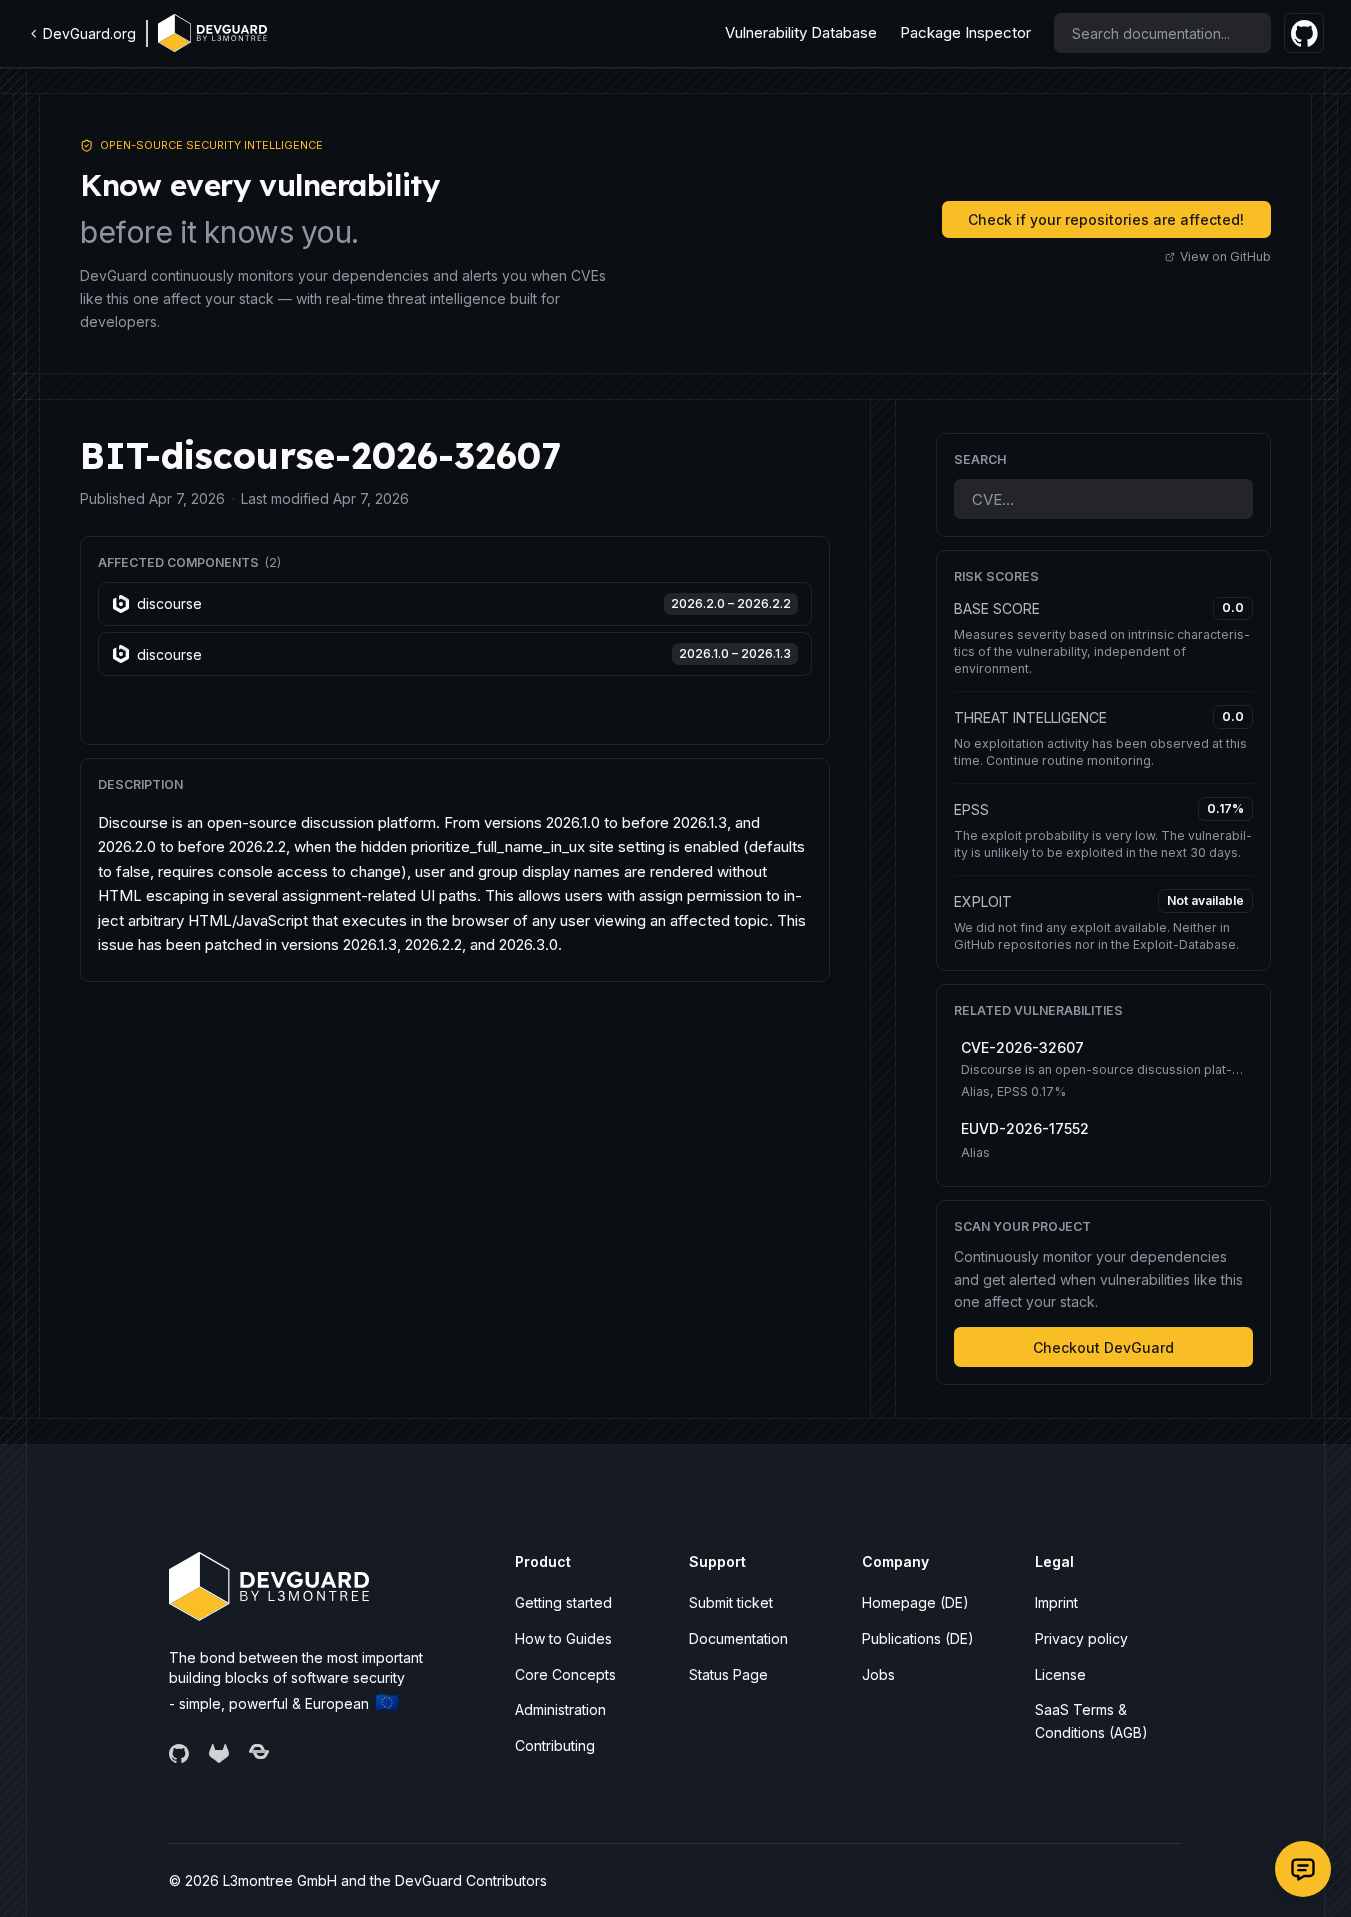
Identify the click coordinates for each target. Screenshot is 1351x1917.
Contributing (555, 1745)
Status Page (728, 1674)
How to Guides (563, 1638)
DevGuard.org (89, 33)
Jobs (878, 1674)
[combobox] (1162, 33)
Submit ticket (731, 1602)
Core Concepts (565, 1674)
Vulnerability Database (801, 32)
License (1060, 1674)
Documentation (738, 1638)
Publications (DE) (918, 1638)
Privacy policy (1081, 1638)
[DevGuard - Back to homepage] (212, 33)
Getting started (563, 1602)
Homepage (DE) (915, 1602)
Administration (560, 1709)
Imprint (1056, 1602)
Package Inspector (965, 32)
